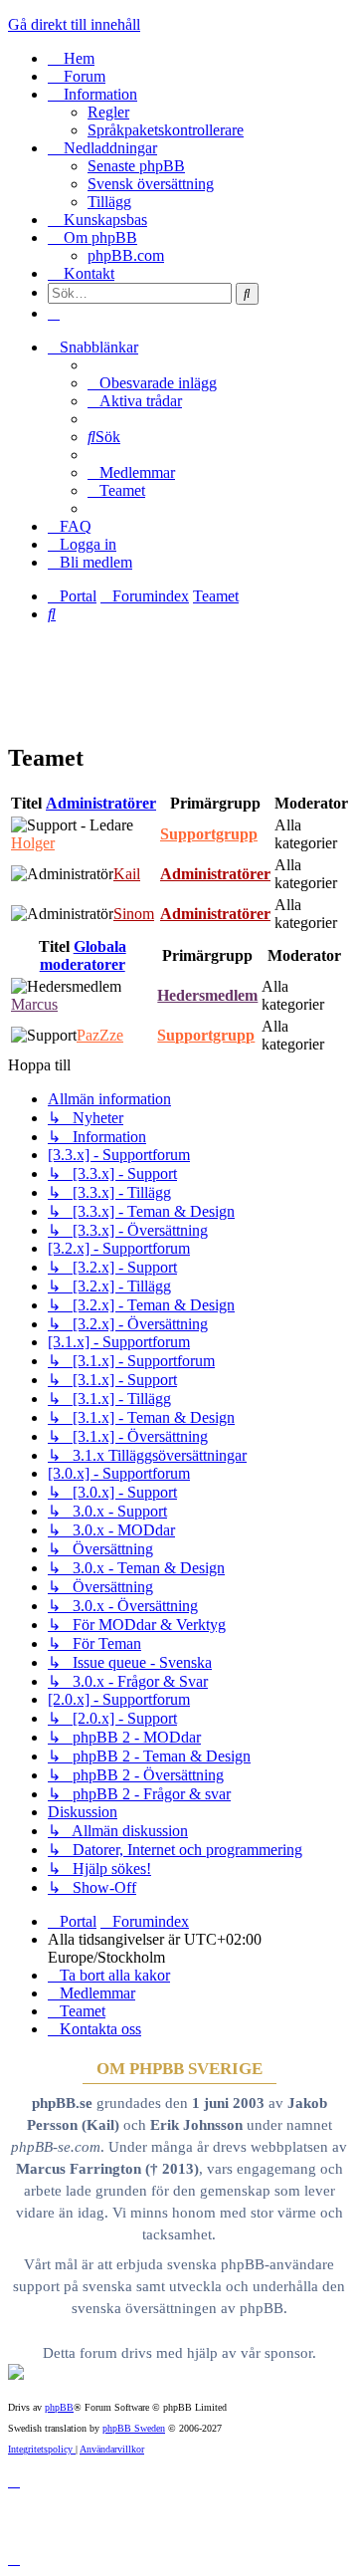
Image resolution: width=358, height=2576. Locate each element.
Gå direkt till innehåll (74, 24)
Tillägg (109, 202)
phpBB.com (126, 255)
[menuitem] (152, 383)
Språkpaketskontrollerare (166, 130)
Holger (33, 843)
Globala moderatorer (83, 955)
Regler (108, 112)
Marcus (34, 1004)
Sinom (134, 914)
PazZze (100, 1035)
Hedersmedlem (207, 995)
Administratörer (101, 803)
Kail (127, 874)
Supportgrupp (209, 834)
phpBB (59, 2407)
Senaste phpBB (136, 166)
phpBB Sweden (134, 2428)
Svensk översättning (151, 184)
